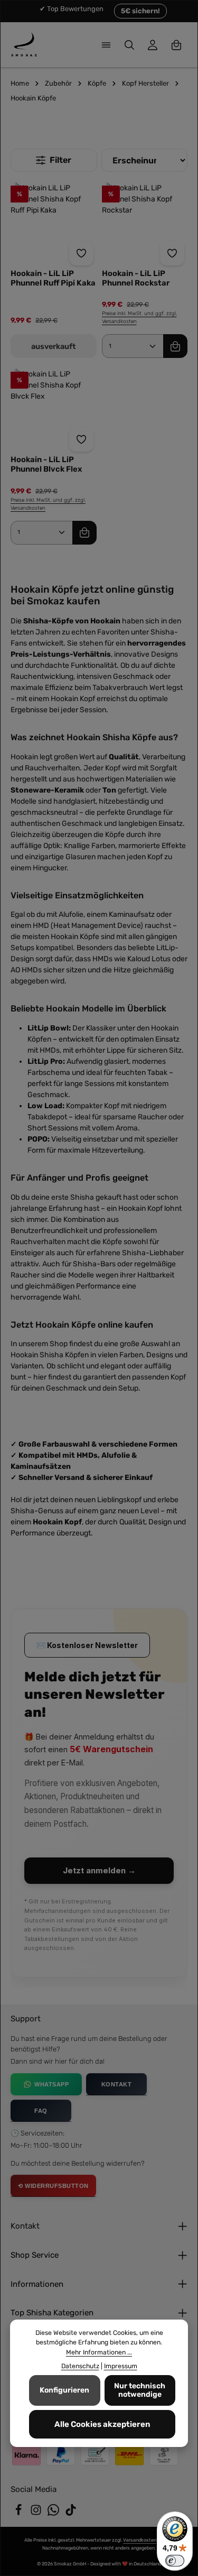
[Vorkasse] (95, 2455)
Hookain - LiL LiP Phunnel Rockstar (136, 278)
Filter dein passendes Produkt (54, 160)
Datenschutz (80, 2366)
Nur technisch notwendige (140, 2390)
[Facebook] (19, 2513)
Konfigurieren (64, 2390)
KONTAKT (117, 2084)
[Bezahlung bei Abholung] (164, 2455)
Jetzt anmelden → (99, 1870)
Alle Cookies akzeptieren (102, 2424)
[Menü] (106, 45)
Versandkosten (140, 2540)
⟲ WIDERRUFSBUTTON (53, 2186)
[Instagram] (37, 2513)
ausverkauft (53, 347)
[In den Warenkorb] (175, 346)
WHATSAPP (51, 2084)
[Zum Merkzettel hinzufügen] (81, 253)
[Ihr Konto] (153, 45)
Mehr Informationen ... (99, 2352)
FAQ (41, 2111)
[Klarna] (26, 2455)
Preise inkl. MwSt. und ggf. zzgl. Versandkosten (139, 318)
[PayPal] (61, 2455)
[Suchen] (129, 45)
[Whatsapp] (54, 2513)
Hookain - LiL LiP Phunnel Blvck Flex (46, 464)
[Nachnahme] (129, 2455)
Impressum (121, 2366)
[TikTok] (71, 2513)
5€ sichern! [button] (140, 11)
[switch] (175, 2561)
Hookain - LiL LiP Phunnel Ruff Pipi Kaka (53, 278)
